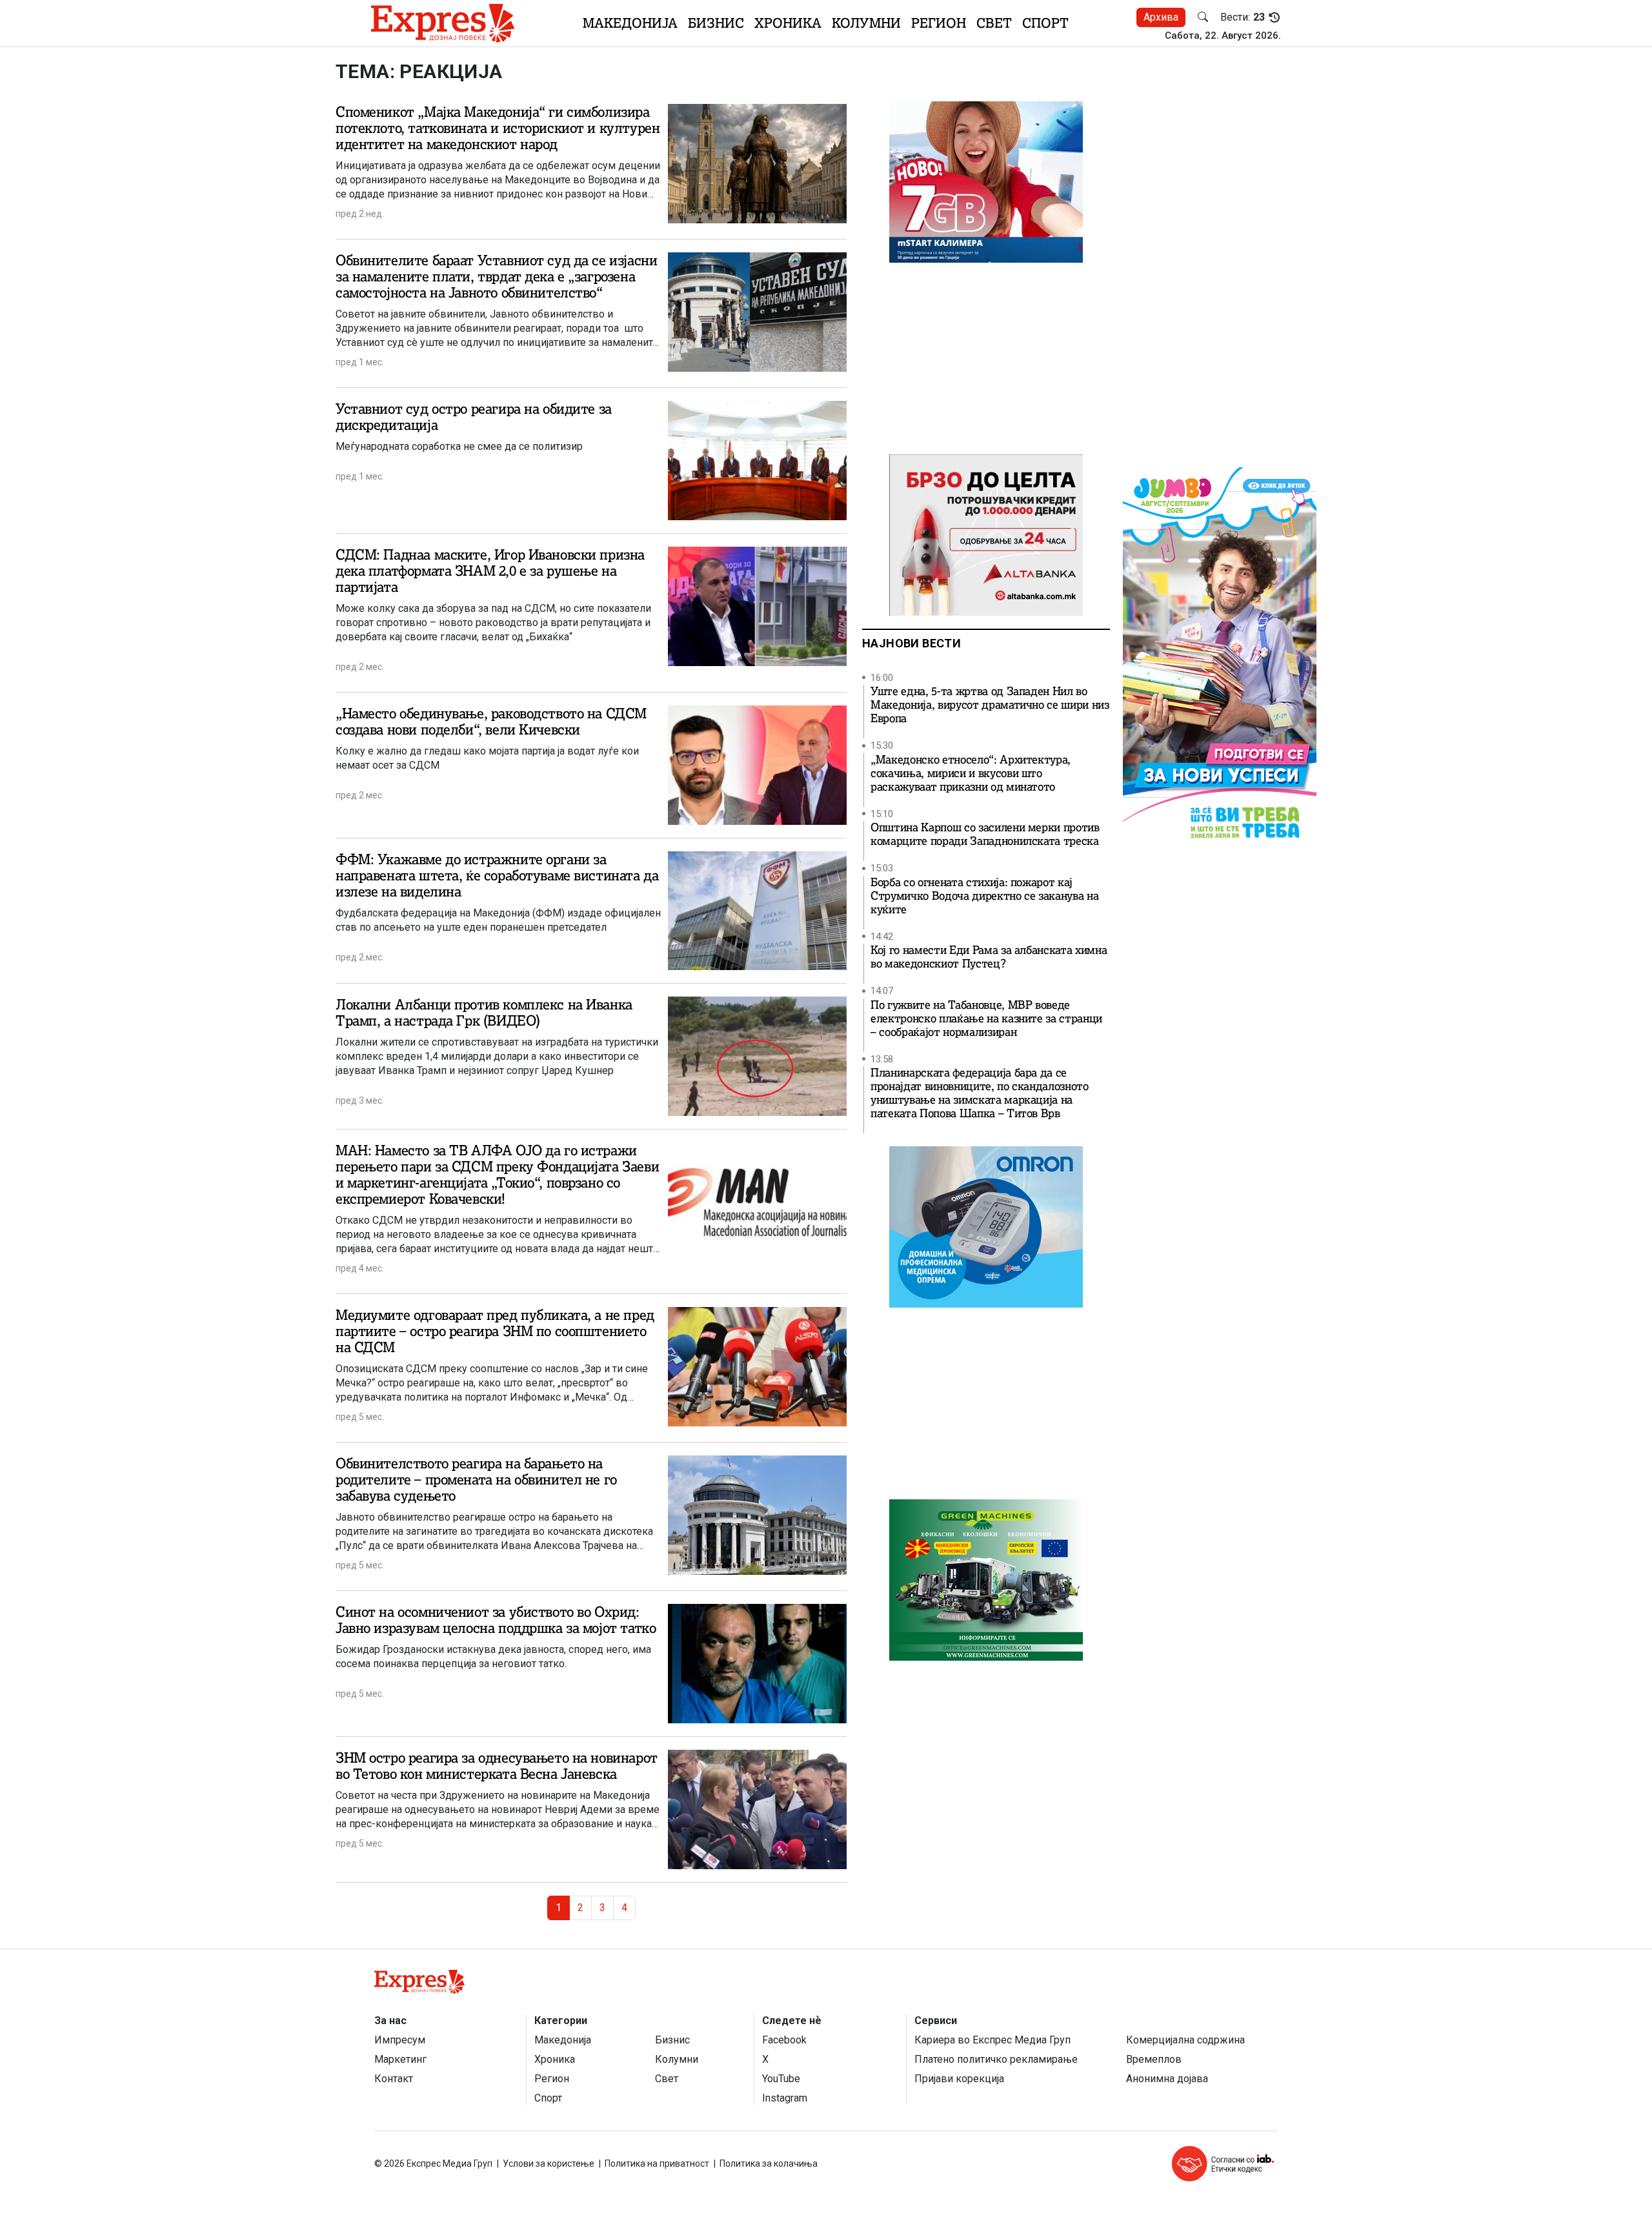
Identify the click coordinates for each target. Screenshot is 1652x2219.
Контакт (394, 2079)
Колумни (866, 23)
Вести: (1243, 17)
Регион (939, 23)
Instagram (785, 2098)
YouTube (781, 2079)
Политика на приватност (657, 2163)
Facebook (784, 2040)
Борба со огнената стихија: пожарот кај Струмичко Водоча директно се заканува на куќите (984, 896)
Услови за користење (549, 2163)
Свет (994, 23)
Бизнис (716, 23)
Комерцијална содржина (1185, 2040)
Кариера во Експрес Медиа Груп (992, 2040)
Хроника (788, 23)
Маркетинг (400, 2059)
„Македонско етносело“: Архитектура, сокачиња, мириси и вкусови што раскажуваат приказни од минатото (971, 774)
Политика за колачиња (769, 2163)
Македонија (630, 23)
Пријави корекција (959, 2079)
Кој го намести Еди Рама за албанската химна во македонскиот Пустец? (989, 957)
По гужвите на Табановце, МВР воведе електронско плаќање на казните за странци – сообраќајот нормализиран (986, 1019)
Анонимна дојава (1167, 2079)
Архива (1161, 17)
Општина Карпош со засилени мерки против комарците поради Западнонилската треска (985, 835)
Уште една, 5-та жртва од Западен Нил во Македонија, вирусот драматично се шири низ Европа (990, 705)
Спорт (1045, 23)
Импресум (400, 2040)
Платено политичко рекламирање (996, 2059)
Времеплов (1154, 2059)
